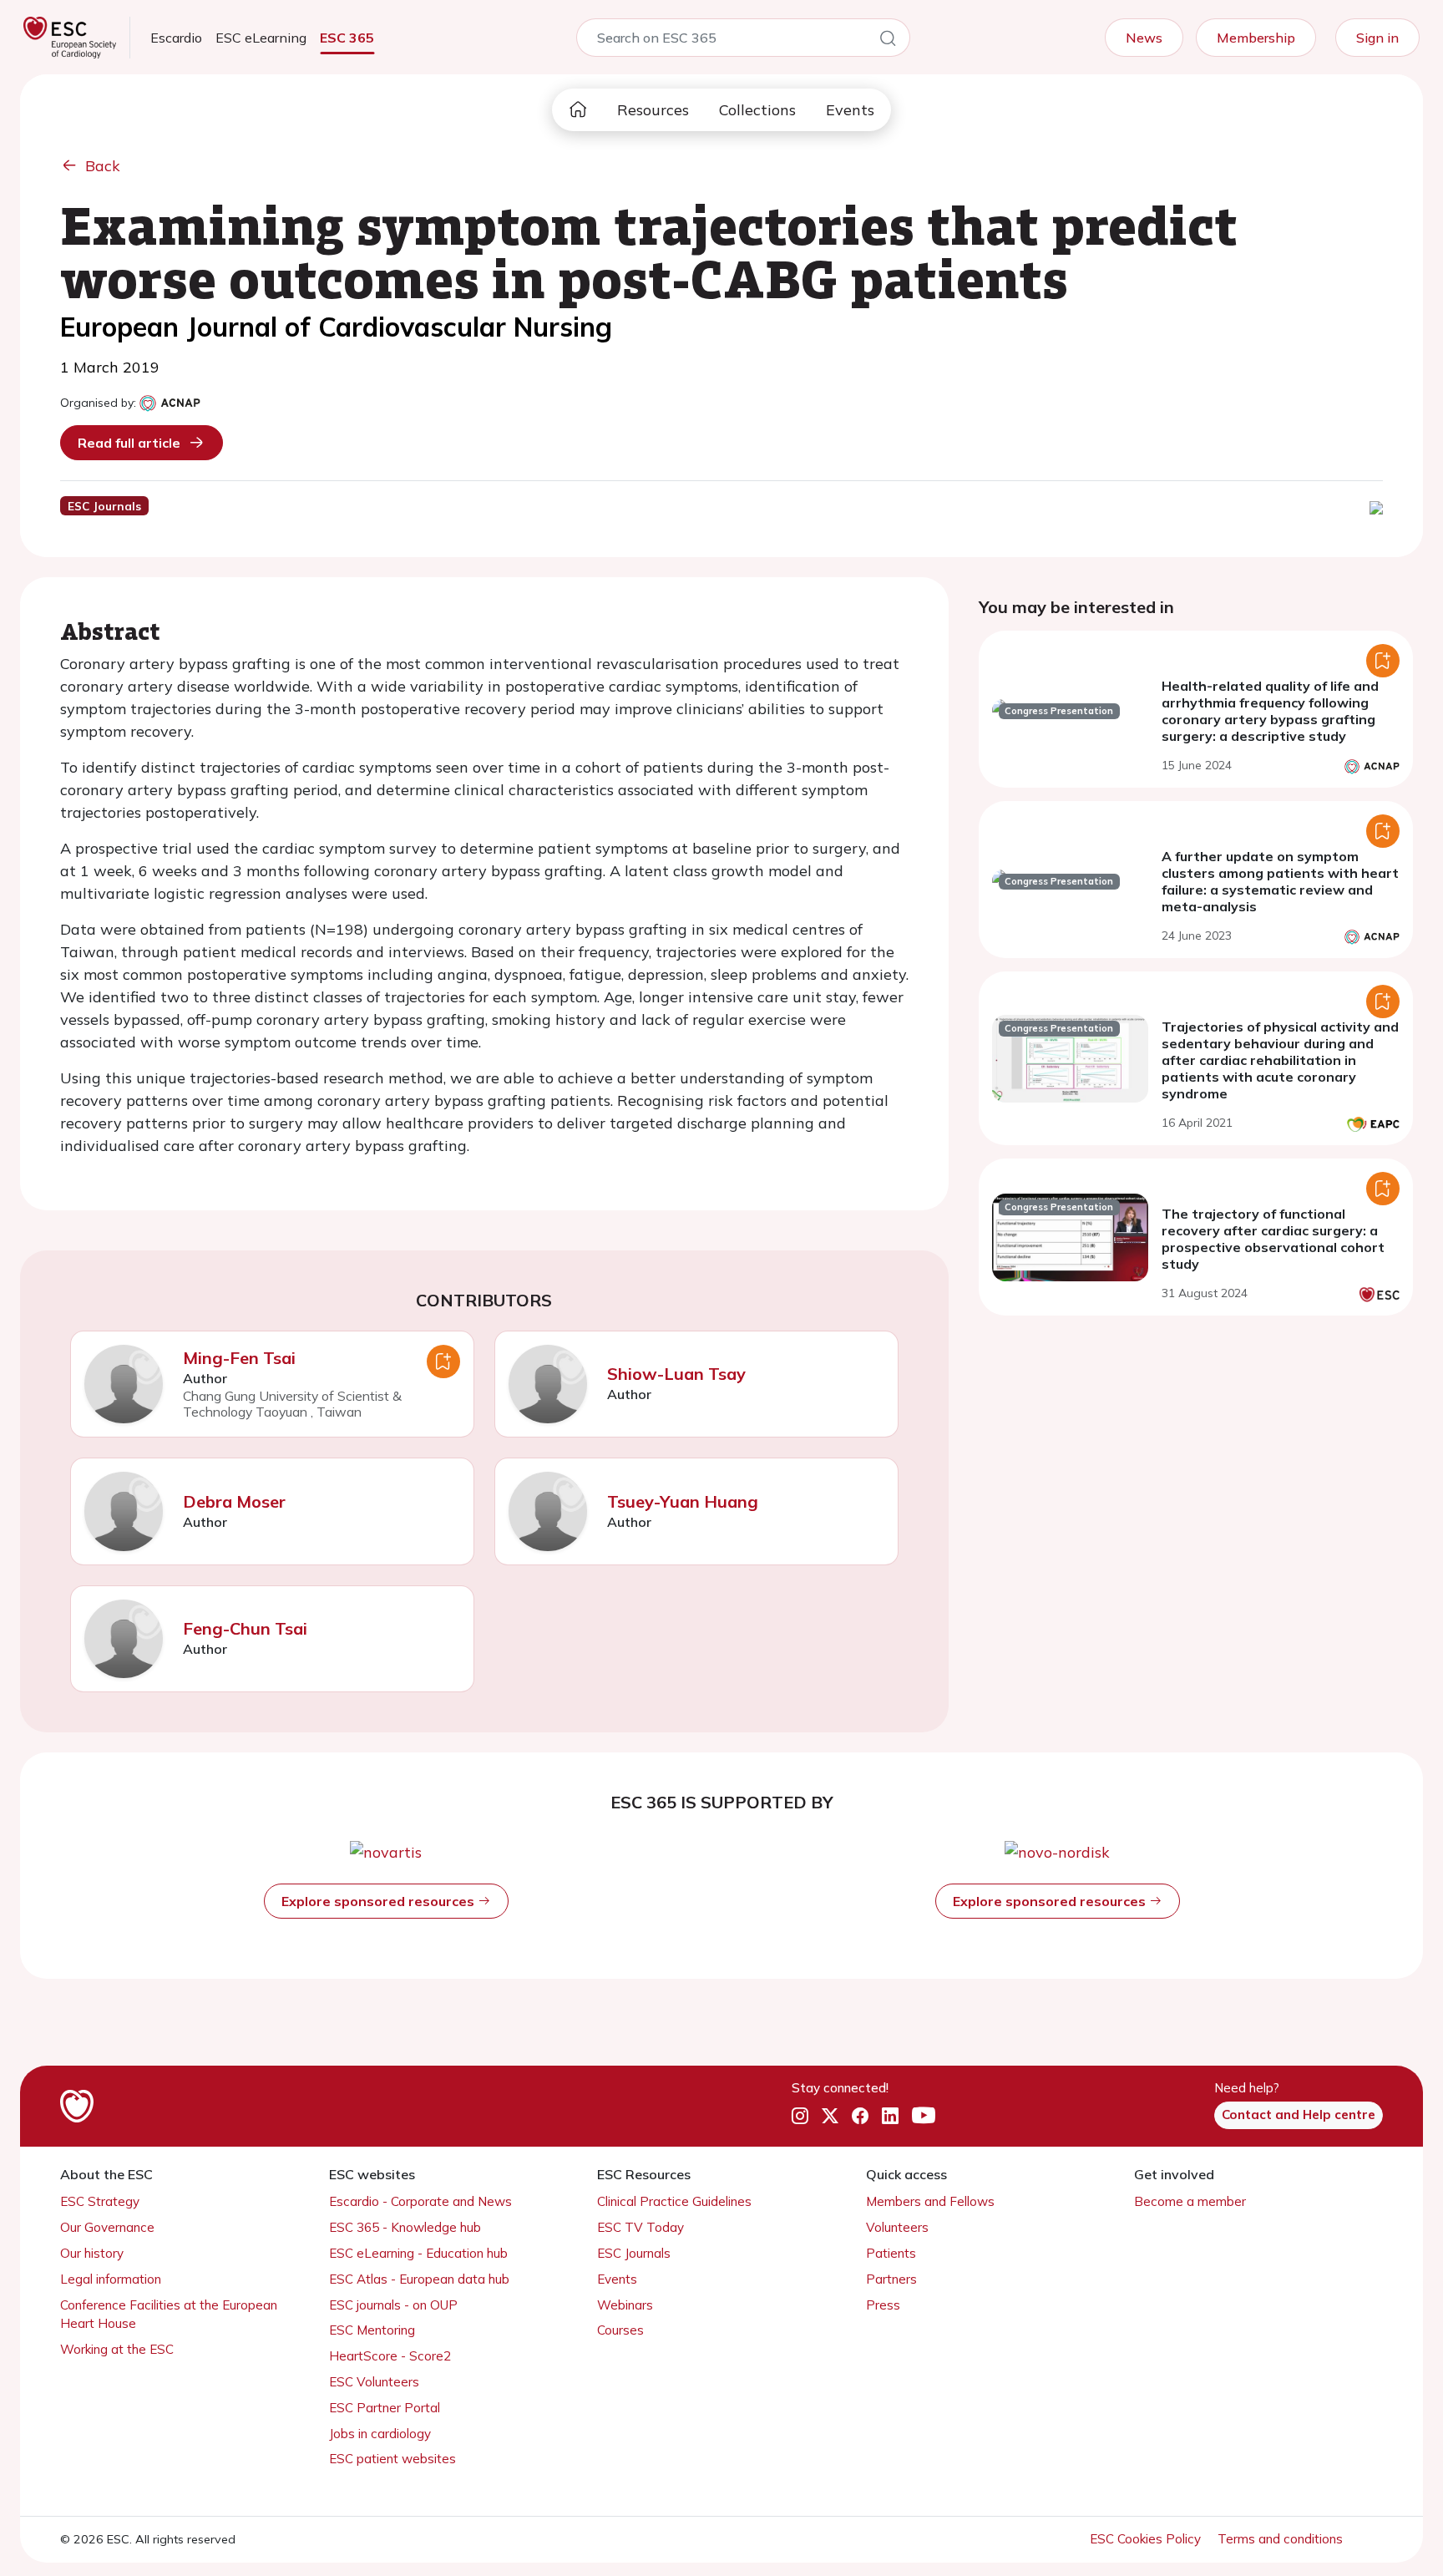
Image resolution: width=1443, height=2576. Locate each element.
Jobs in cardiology (380, 2434)
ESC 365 (347, 38)
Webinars (625, 2305)
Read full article (129, 443)
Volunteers (897, 2227)
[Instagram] (800, 2116)
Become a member (1190, 2201)
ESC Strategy (100, 2201)
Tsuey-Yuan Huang (683, 1501)
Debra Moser (234, 1501)
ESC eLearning (261, 38)
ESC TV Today (640, 2227)
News (1144, 38)
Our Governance (107, 2227)
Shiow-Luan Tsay (676, 1374)
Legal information (111, 2279)
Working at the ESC (117, 2349)
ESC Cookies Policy (1147, 2539)
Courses (620, 2330)
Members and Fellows (930, 2201)
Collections (757, 110)
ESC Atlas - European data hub (419, 2279)
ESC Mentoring (372, 2330)
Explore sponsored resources (380, 1901)
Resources (653, 110)
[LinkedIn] (890, 2116)
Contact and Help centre (1299, 2115)
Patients (891, 2253)
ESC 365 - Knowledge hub (405, 2227)
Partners (891, 2279)
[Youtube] (924, 2116)
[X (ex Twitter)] (830, 2116)
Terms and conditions (1280, 2539)
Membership (1256, 38)
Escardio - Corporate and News (420, 2201)
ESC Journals (634, 2253)
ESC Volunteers (374, 2382)
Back (103, 166)
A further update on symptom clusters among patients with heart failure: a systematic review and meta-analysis (1280, 881)
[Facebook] (860, 2116)
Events (850, 110)
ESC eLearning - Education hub (418, 2253)
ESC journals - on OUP (393, 2305)
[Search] (888, 41)
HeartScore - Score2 (390, 2356)
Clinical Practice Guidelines (674, 2201)
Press (883, 2305)
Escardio (176, 38)
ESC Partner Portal (385, 2408)
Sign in (1377, 38)
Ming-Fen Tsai (239, 1358)
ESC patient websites (392, 2459)
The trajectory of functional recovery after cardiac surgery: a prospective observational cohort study (1273, 1239)
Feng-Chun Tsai (245, 1628)
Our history (92, 2253)
